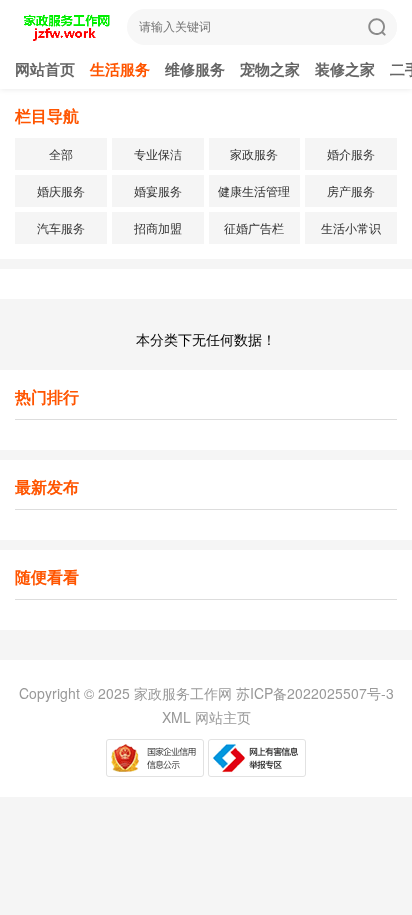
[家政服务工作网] (66, 36)
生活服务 (120, 69)
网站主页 (223, 717)
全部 (61, 153)
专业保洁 (158, 153)
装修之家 (345, 69)
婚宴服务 (158, 190)
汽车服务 (61, 227)
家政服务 (254, 153)
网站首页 (45, 69)
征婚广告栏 (254, 227)
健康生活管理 (254, 190)
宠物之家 (270, 69)
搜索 (377, 27)
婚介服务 (351, 153)
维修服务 (195, 69)
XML (176, 717)
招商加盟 (158, 227)
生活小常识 (351, 227)
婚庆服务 (61, 190)
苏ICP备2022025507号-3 (315, 693)
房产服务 (351, 190)
